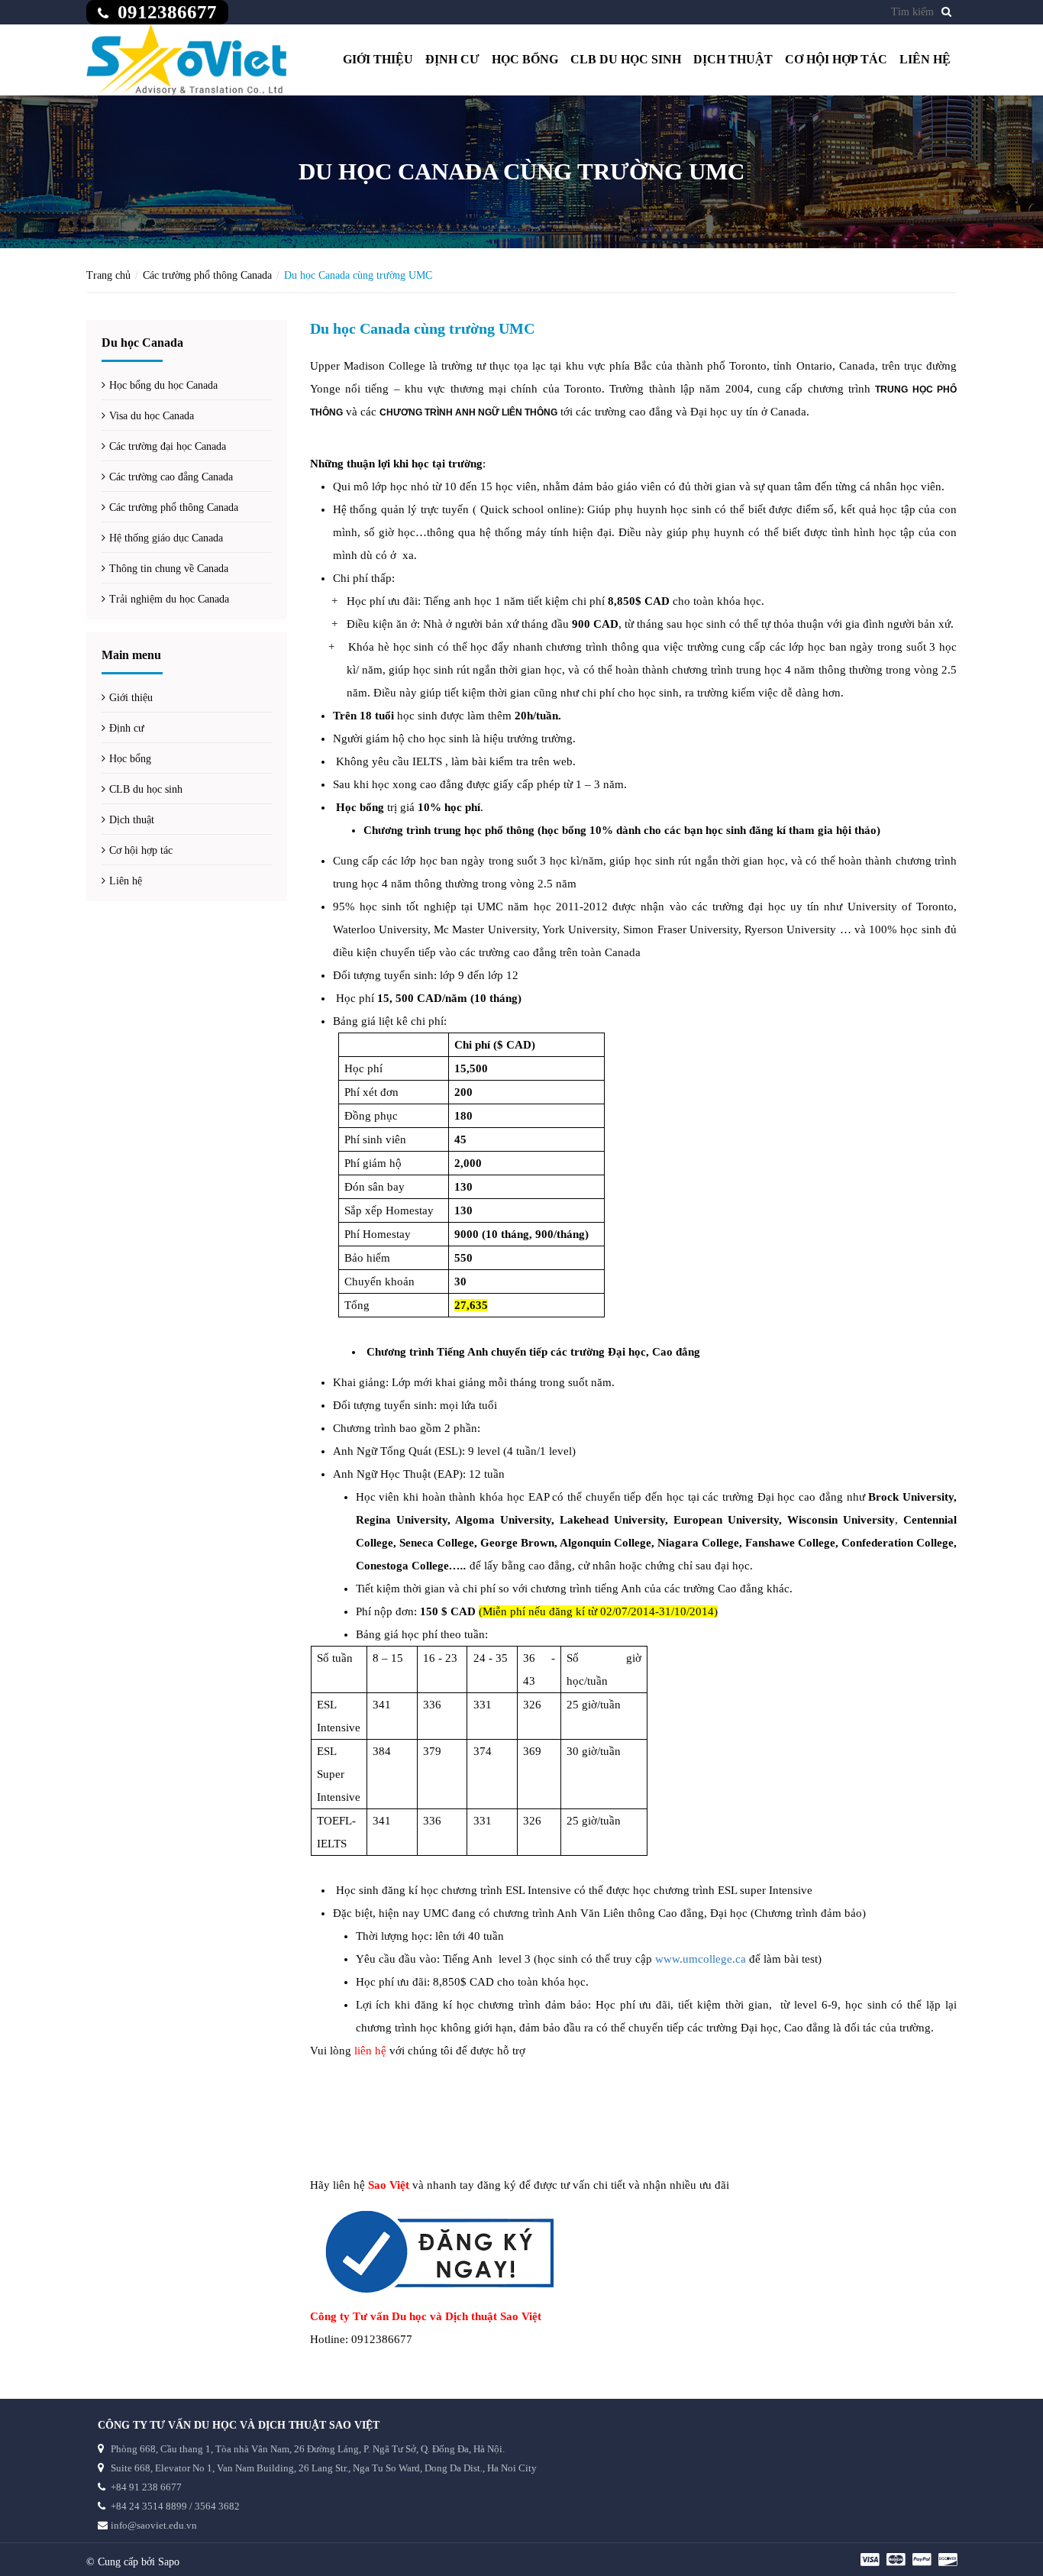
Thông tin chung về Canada (169, 569)
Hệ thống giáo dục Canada (166, 538)
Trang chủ (108, 275)
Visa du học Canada (152, 416)
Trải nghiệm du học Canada (169, 599)
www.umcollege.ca (701, 1959)
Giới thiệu (378, 59)
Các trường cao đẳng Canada (171, 477)
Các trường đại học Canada (168, 446)
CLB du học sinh (626, 59)
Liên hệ (925, 59)
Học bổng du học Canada (163, 385)
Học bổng (525, 59)
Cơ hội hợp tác (836, 59)
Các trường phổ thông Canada (207, 275)
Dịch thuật (733, 59)
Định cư (452, 59)
